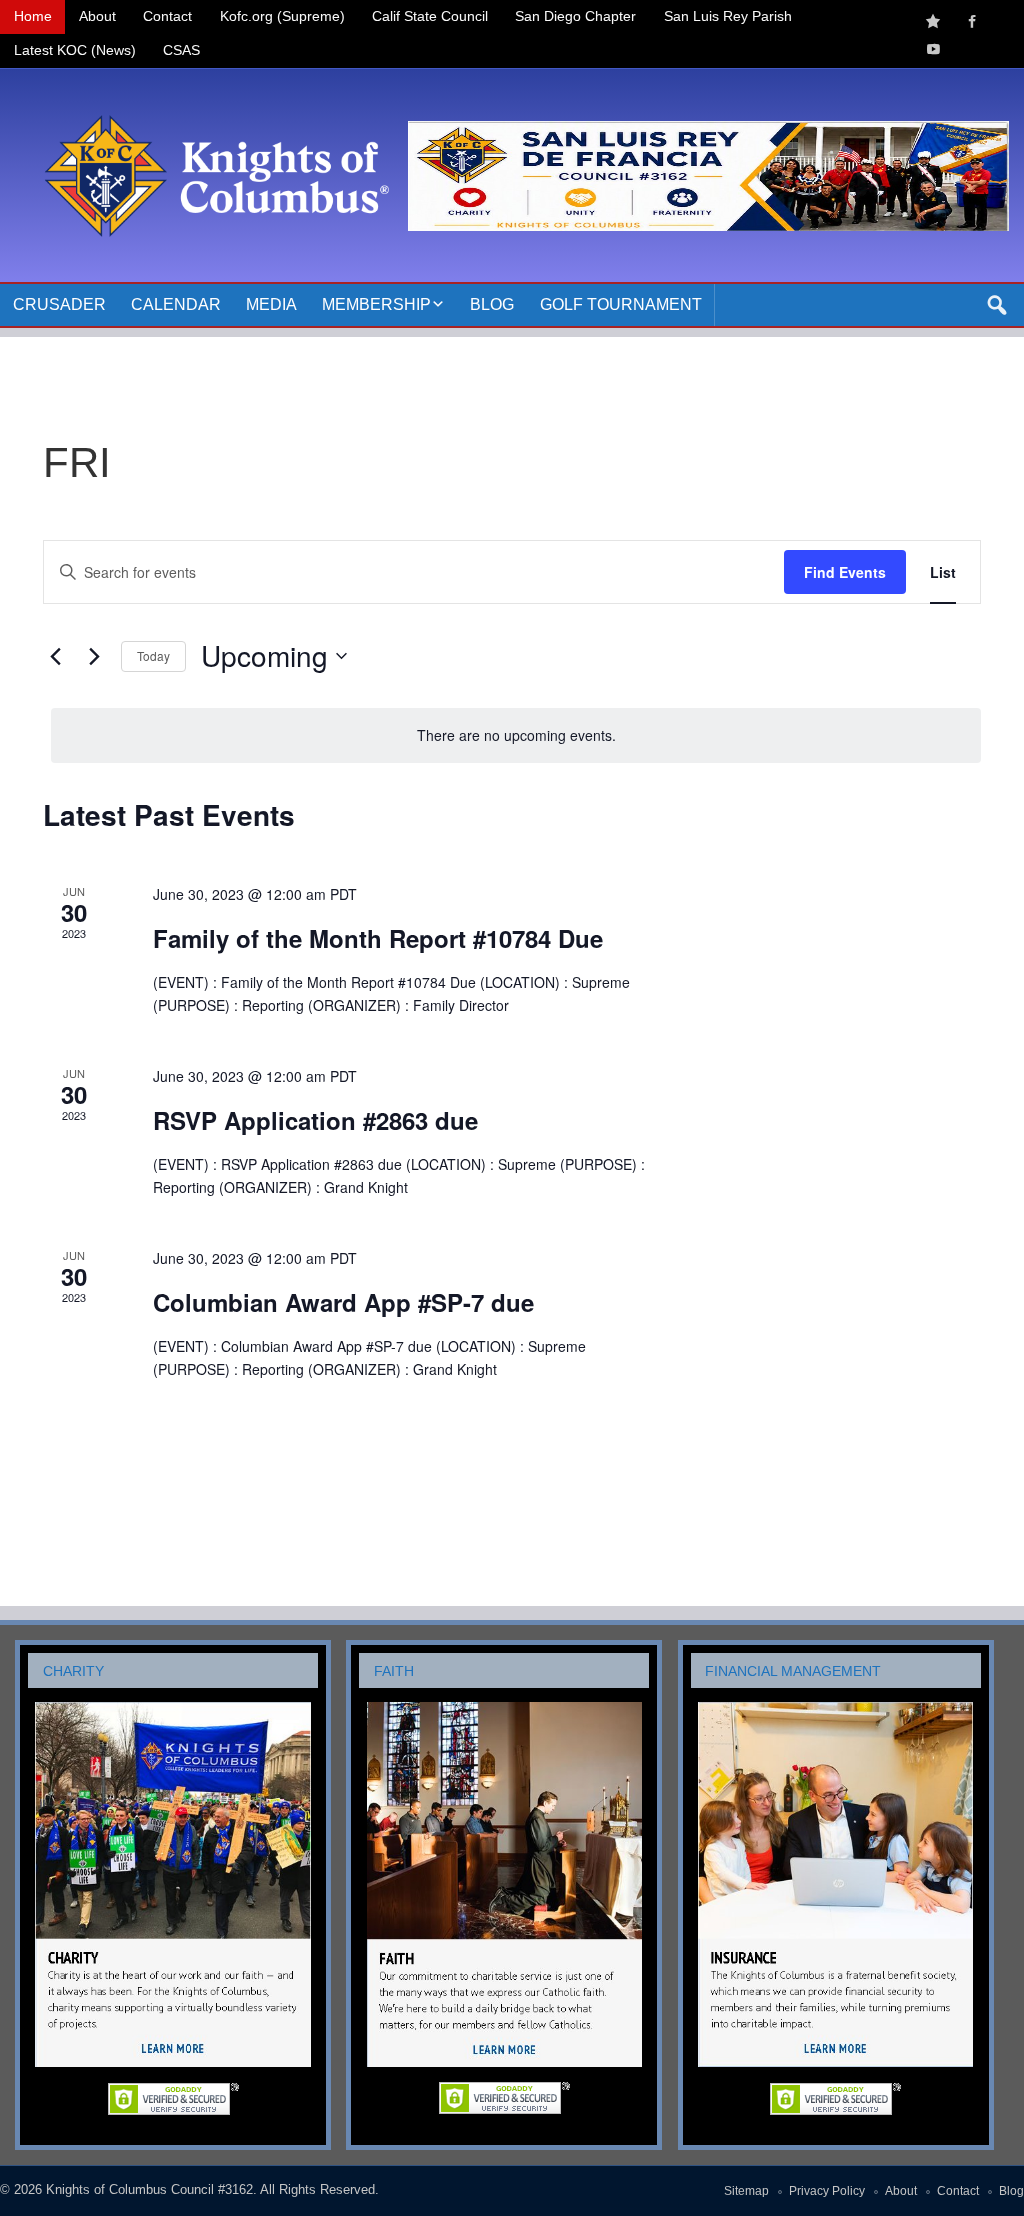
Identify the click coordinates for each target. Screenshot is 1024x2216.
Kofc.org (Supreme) (282, 16)
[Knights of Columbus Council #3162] (211, 92)
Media (271, 304)
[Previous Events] (55, 656)
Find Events (845, 572)
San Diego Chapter (575, 16)
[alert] (516, 735)
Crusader (59, 304)
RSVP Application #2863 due (315, 1120)
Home (33, 16)
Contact (167, 16)
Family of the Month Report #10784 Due (378, 938)
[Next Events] (94, 656)
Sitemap (746, 2191)
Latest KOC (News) (75, 50)
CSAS (181, 50)
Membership (376, 304)
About (97, 16)
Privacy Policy (827, 2191)
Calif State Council (430, 16)
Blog (492, 304)
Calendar (176, 304)
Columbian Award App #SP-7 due (343, 1302)
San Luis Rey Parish (728, 16)
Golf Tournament (621, 304)
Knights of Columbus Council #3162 (149, 2189)
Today (153, 655)
